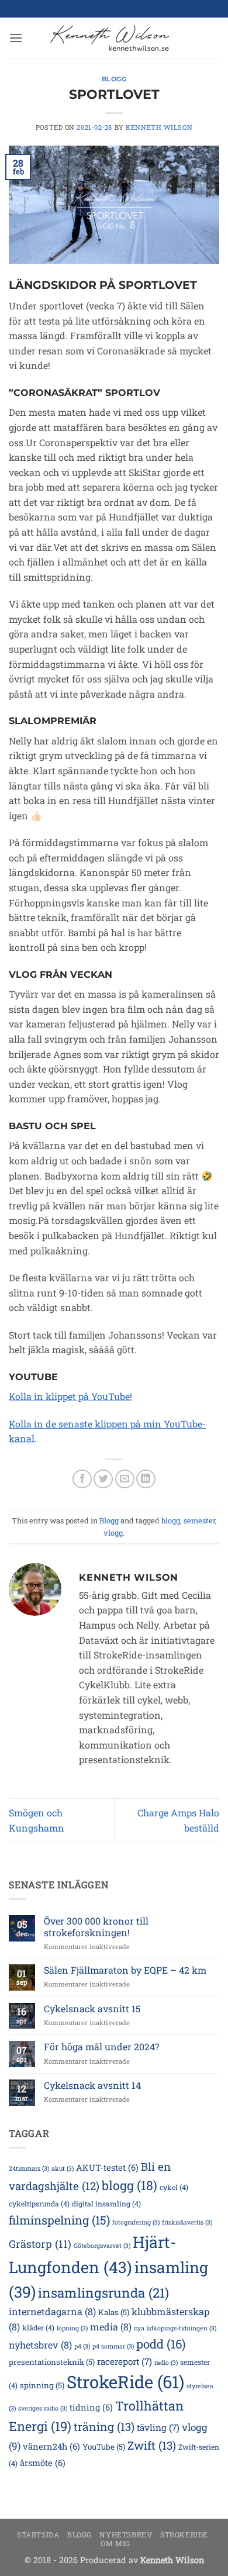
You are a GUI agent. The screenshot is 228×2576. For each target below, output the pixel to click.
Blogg (114, 79)
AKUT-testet (107, 2168)
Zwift (152, 2445)
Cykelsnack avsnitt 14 (92, 2085)
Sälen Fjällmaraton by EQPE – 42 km (125, 1970)
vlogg (113, 1533)
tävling (158, 2427)
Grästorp (40, 2244)
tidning (91, 2407)
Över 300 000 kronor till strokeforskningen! (96, 1926)
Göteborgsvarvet (102, 2246)
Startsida (38, 2534)
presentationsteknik (52, 2362)
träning (104, 2427)
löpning (72, 2328)
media (111, 2327)
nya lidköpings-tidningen (175, 2328)
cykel (174, 2187)
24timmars (29, 2168)
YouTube (104, 2447)
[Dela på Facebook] (82, 1479)
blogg (171, 1520)
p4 (82, 2346)
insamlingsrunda (103, 2293)
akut (63, 2168)
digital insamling (106, 2203)
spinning (42, 2385)
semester (199, 1520)
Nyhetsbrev (126, 2534)
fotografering (136, 2222)
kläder (38, 2327)
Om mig (115, 2543)
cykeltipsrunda (39, 2203)
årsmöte (43, 2463)
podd (161, 2344)
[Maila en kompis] (125, 1479)
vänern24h (51, 2446)
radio (166, 2363)
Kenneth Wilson (159, 127)
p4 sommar (113, 2346)
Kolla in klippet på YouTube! (70, 1396)
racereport (125, 2361)
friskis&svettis (187, 2222)
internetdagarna (52, 2311)
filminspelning (59, 2220)
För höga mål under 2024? (101, 2046)
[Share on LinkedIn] (146, 1479)
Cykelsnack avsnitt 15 (92, 2008)
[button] (16, 38)
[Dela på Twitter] (103, 1479)
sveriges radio (43, 2408)
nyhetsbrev (40, 2345)
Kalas (114, 2312)
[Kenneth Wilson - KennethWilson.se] (108, 38)
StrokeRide (125, 2382)
